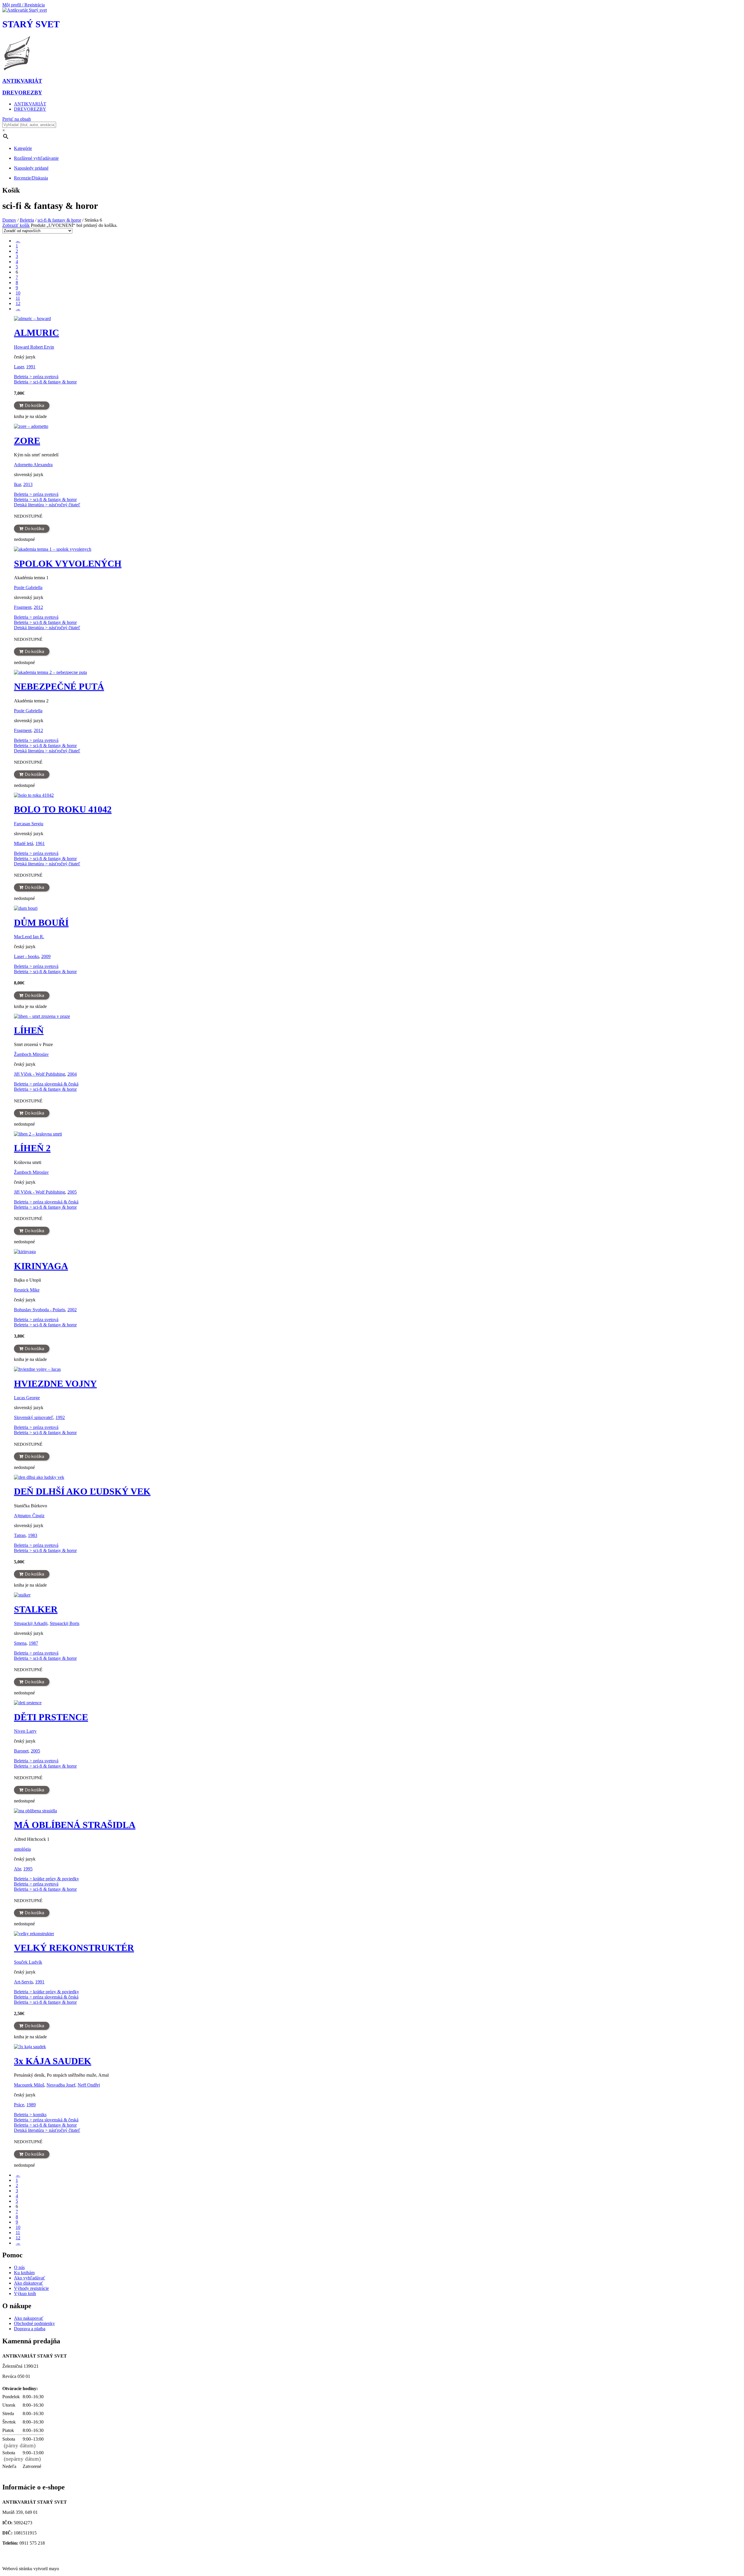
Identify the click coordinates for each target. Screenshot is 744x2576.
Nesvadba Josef (61, 2085)
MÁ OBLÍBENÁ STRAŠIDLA (75, 1825)
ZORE (27, 441)
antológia (22, 1849)
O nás (19, 2267)
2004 (72, 1074)
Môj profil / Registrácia (24, 5)
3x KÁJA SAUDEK (53, 2061)
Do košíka (34, 406)
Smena (20, 1643)
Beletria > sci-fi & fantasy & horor (45, 382)
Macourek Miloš (29, 2085)
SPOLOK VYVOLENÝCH (68, 564)
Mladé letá (24, 843)
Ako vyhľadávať (29, 2278)
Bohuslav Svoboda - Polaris (40, 1310)
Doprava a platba (30, 2329)
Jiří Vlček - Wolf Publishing (40, 1074)
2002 (72, 1310)
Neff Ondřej (89, 2085)
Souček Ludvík (28, 1962)
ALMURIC (36, 333)
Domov (9, 220)
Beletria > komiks (30, 2115)
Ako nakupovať (29, 2318)
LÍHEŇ (29, 1030)
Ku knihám (24, 2273)
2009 (46, 956)
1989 (31, 2105)
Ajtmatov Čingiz (29, 1516)
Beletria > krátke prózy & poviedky (46, 1879)
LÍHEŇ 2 (32, 1148)
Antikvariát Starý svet (24, 2559)
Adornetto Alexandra (33, 465)
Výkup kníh (25, 2294)
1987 (33, 1643)
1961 (40, 843)
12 (18, 303)
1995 (28, 1869)
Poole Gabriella (28, 588)
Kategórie (23, 148)
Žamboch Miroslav (31, 1054)
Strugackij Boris (65, 1623)
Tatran (20, 1535)
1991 (31, 367)
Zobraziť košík (16, 225)
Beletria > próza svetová (36, 377)
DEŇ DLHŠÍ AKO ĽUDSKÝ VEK (82, 1491)
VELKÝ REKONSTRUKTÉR (74, 1948)
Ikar (17, 484)
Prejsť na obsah (17, 119)
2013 (28, 484)
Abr (17, 1869)
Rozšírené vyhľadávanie (36, 158)
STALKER (36, 1609)
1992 (60, 1417)
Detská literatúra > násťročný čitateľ (47, 505)
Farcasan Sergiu (29, 824)
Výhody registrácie (31, 2288)
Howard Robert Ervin (34, 347)
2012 (38, 607)
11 (18, 298)
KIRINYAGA (41, 1266)
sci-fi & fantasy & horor (59, 220)
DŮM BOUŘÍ (41, 923)
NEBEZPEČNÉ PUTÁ (59, 686)
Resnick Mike (27, 1290)
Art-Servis (23, 1982)
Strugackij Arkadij (31, 1623)
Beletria (27, 220)
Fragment (23, 607)
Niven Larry (25, 1731)
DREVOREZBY (30, 109)
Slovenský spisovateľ (34, 1417)
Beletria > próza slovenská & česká (46, 1084)
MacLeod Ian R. (29, 937)
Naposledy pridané (31, 168)
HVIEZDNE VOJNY (55, 1384)
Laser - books (26, 956)
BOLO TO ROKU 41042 (63, 809)
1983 (33, 1535)
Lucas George (27, 1398)
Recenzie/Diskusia (31, 178)
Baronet (21, 1751)
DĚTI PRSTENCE (51, 1717)
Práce (19, 2105)
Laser (19, 367)
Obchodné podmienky (34, 2323)
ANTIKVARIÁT (30, 104)
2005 (72, 1192)
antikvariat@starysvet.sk (27, 2553)
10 (18, 293)
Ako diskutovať (28, 2283)
